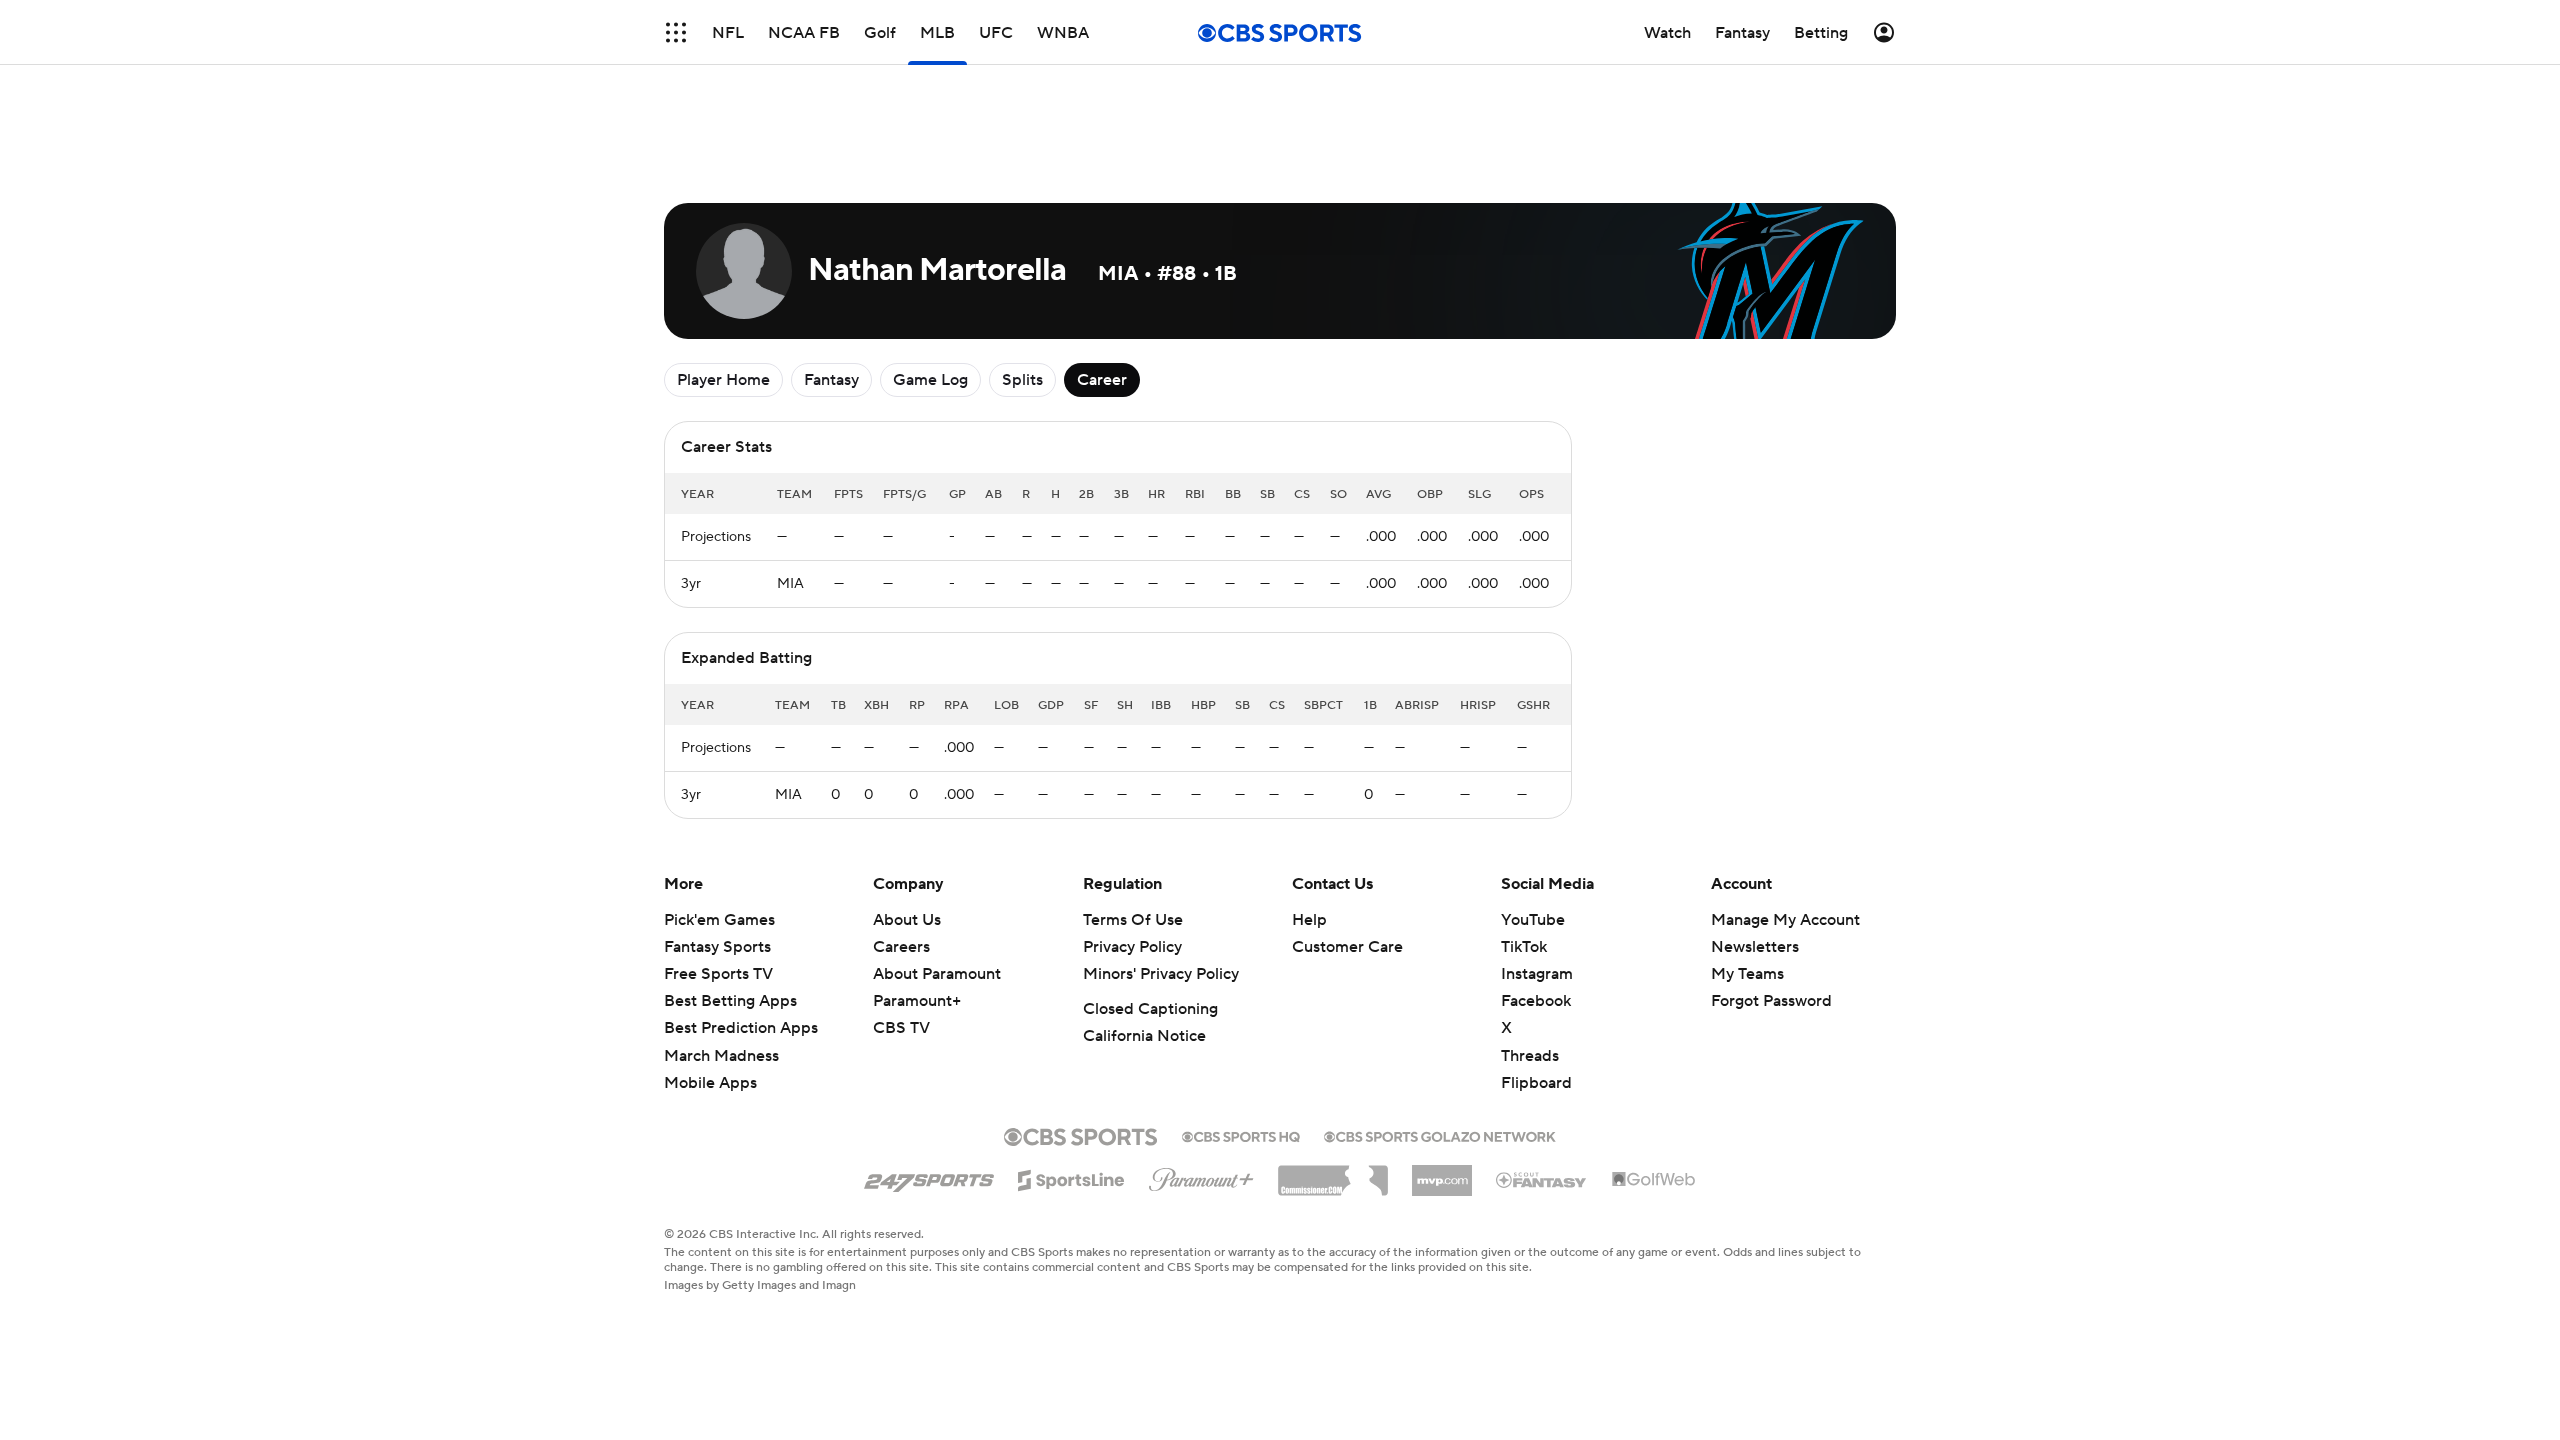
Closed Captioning (1150, 1009)
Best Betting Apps (730, 1001)
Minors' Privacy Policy (1161, 974)
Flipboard (1536, 1083)
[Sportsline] (1071, 1177)
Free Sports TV (718, 974)
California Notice (1144, 1036)
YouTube (1533, 920)
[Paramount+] (1201, 1176)
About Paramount (937, 974)
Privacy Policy (1132, 947)
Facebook (1536, 1001)
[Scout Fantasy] (1542, 1179)
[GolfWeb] (1654, 1180)
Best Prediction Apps (741, 1028)
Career (1102, 380)
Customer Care (1347, 947)
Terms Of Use (1133, 920)
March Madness (721, 1056)
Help (1309, 920)
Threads (1530, 1056)
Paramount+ (917, 1001)
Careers (901, 947)
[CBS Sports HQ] (1241, 1135)
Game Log (930, 380)
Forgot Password (1771, 1001)
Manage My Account (1785, 920)
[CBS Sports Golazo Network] (1440, 1135)
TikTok (1524, 947)
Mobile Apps (710, 1083)
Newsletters (1755, 947)
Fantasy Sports (717, 947)
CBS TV (901, 1028)
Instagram (1537, 974)
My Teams (1747, 974)
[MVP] (1442, 1173)
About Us (907, 920)
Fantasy (831, 380)
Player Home (723, 380)
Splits (1022, 380)
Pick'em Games (719, 920)
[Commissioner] (1333, 1173)
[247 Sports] (929, 1177)
